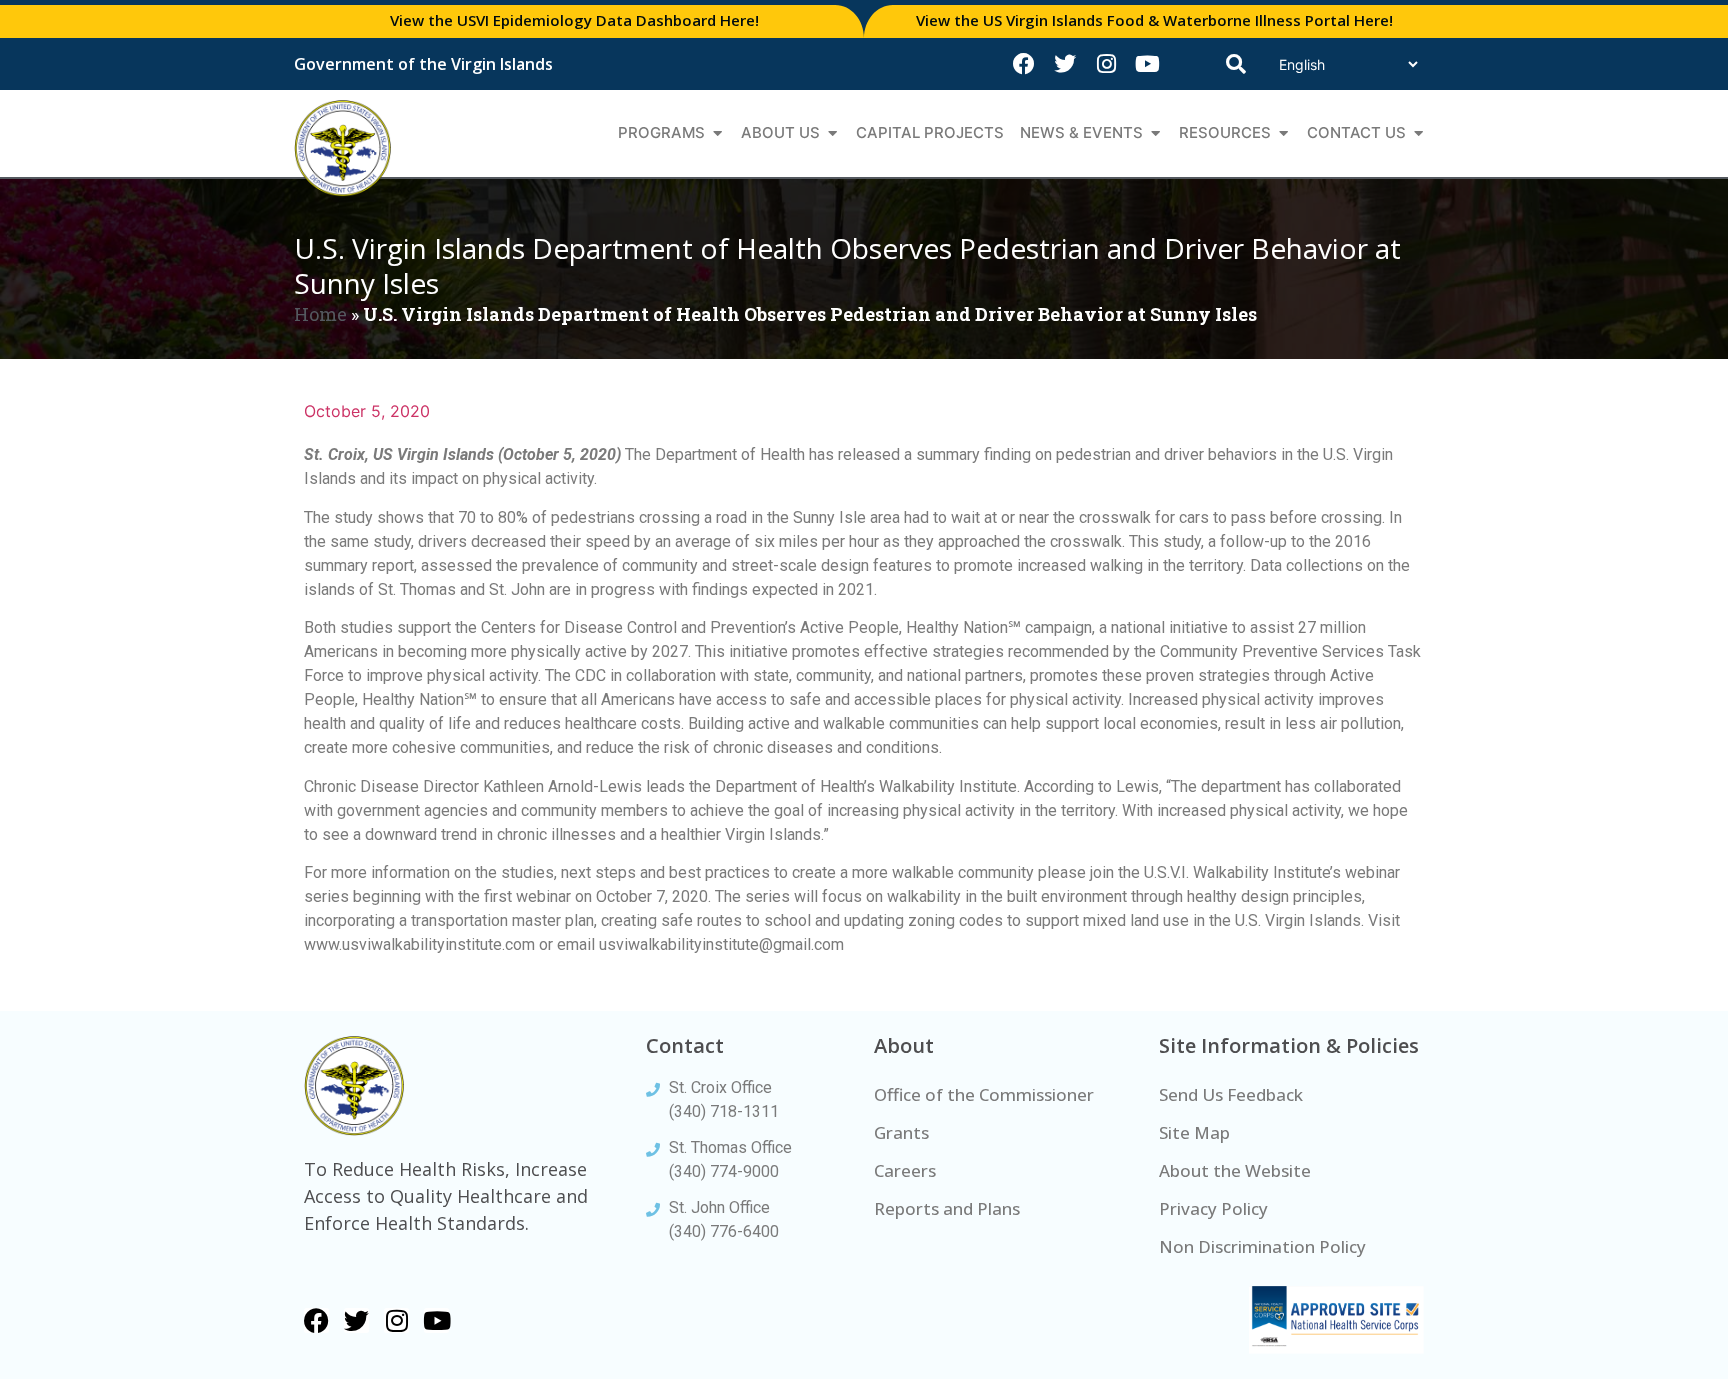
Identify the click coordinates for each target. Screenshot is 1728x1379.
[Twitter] (1065, 64)
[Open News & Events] (1155, 133)
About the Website (1235, 1170)
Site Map (1194, 1132)
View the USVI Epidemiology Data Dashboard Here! (574, 20)
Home (320, 314)
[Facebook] (1024, 64)
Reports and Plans (947, 1208)
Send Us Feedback (1231, 1094)
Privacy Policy (1213, 1208)
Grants (901, 1132)
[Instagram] (1106, 64)
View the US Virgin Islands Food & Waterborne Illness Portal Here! (1154, 20)
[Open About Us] (832, 133)
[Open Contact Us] (1418, 133)
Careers (905, 1170)
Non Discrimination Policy (1262, 1246)
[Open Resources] (1283, 133)
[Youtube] (1147, 64)
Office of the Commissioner (984, 1094)
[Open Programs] (717, 133)
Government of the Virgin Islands (423, 64)
